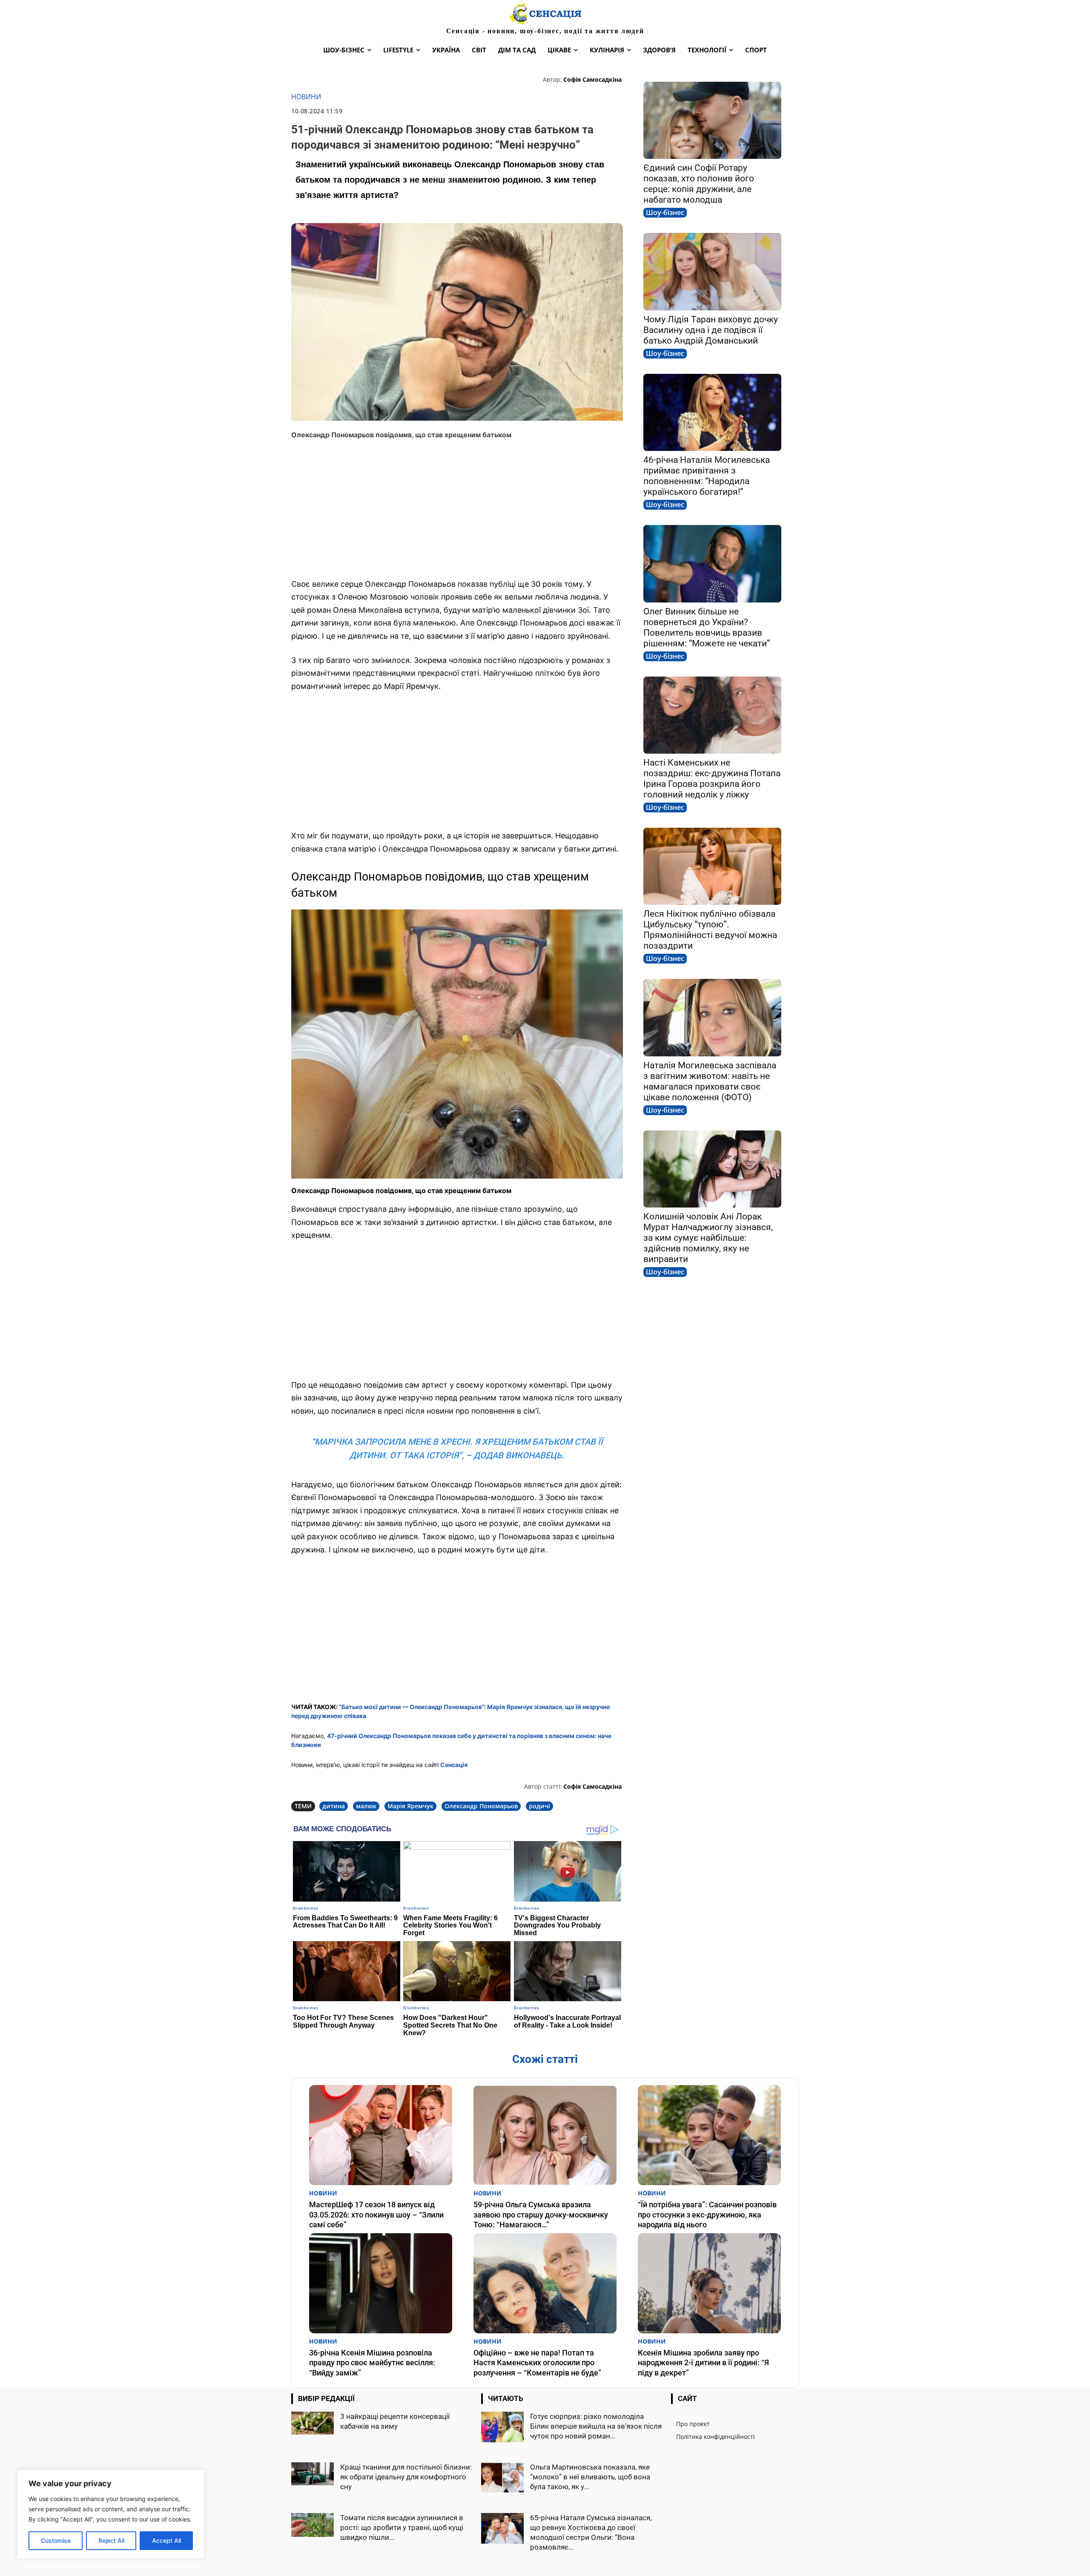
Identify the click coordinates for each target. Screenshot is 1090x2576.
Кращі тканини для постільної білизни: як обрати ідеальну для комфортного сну (406, 2477)
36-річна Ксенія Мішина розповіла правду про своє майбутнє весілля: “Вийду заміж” (372, 2363)
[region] (111, 2514)
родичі (539, 1806)
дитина (334, 1806)
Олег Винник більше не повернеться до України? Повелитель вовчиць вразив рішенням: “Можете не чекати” (707, 627)
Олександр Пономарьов (481, 1806)
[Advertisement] (457, 509)
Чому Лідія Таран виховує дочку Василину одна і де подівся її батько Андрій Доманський (711, 330)
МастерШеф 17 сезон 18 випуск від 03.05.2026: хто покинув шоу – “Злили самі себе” (376, 2215)
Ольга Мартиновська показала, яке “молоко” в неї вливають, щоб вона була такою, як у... (590, 2477)
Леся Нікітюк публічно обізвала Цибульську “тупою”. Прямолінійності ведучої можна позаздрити (710, 930)
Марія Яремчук (410, 1806)
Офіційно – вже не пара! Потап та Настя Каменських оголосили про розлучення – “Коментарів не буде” (537, 2363)
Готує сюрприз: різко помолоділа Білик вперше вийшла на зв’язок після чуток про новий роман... (596, 2426)
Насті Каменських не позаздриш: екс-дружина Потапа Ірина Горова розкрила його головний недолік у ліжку (712, 779)
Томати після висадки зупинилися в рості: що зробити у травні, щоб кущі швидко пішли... (402, 2527)
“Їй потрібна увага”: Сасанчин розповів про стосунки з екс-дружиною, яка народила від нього (707, 2215)
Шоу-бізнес (665, 212)
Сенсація (454, 1765)
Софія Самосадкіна (592, 79)
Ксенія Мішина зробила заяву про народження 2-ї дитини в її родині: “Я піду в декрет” (703, 2363)
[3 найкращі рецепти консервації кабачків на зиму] (313, 2423)
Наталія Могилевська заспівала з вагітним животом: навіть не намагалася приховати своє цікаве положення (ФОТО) (710, 1081)
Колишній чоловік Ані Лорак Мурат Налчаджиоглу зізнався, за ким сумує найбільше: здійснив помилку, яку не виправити (708, 1238)
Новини (306, 97)
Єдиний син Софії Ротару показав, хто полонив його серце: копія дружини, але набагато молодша (699, 184)
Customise (56, 2540)
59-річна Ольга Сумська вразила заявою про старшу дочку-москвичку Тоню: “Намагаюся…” (541, 2215)
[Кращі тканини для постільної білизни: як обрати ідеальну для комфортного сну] (313, 2474)
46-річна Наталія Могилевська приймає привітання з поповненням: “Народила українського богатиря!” (707, 476)
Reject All (111, 2540)
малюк (366, 1806)
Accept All (166, 2540)
